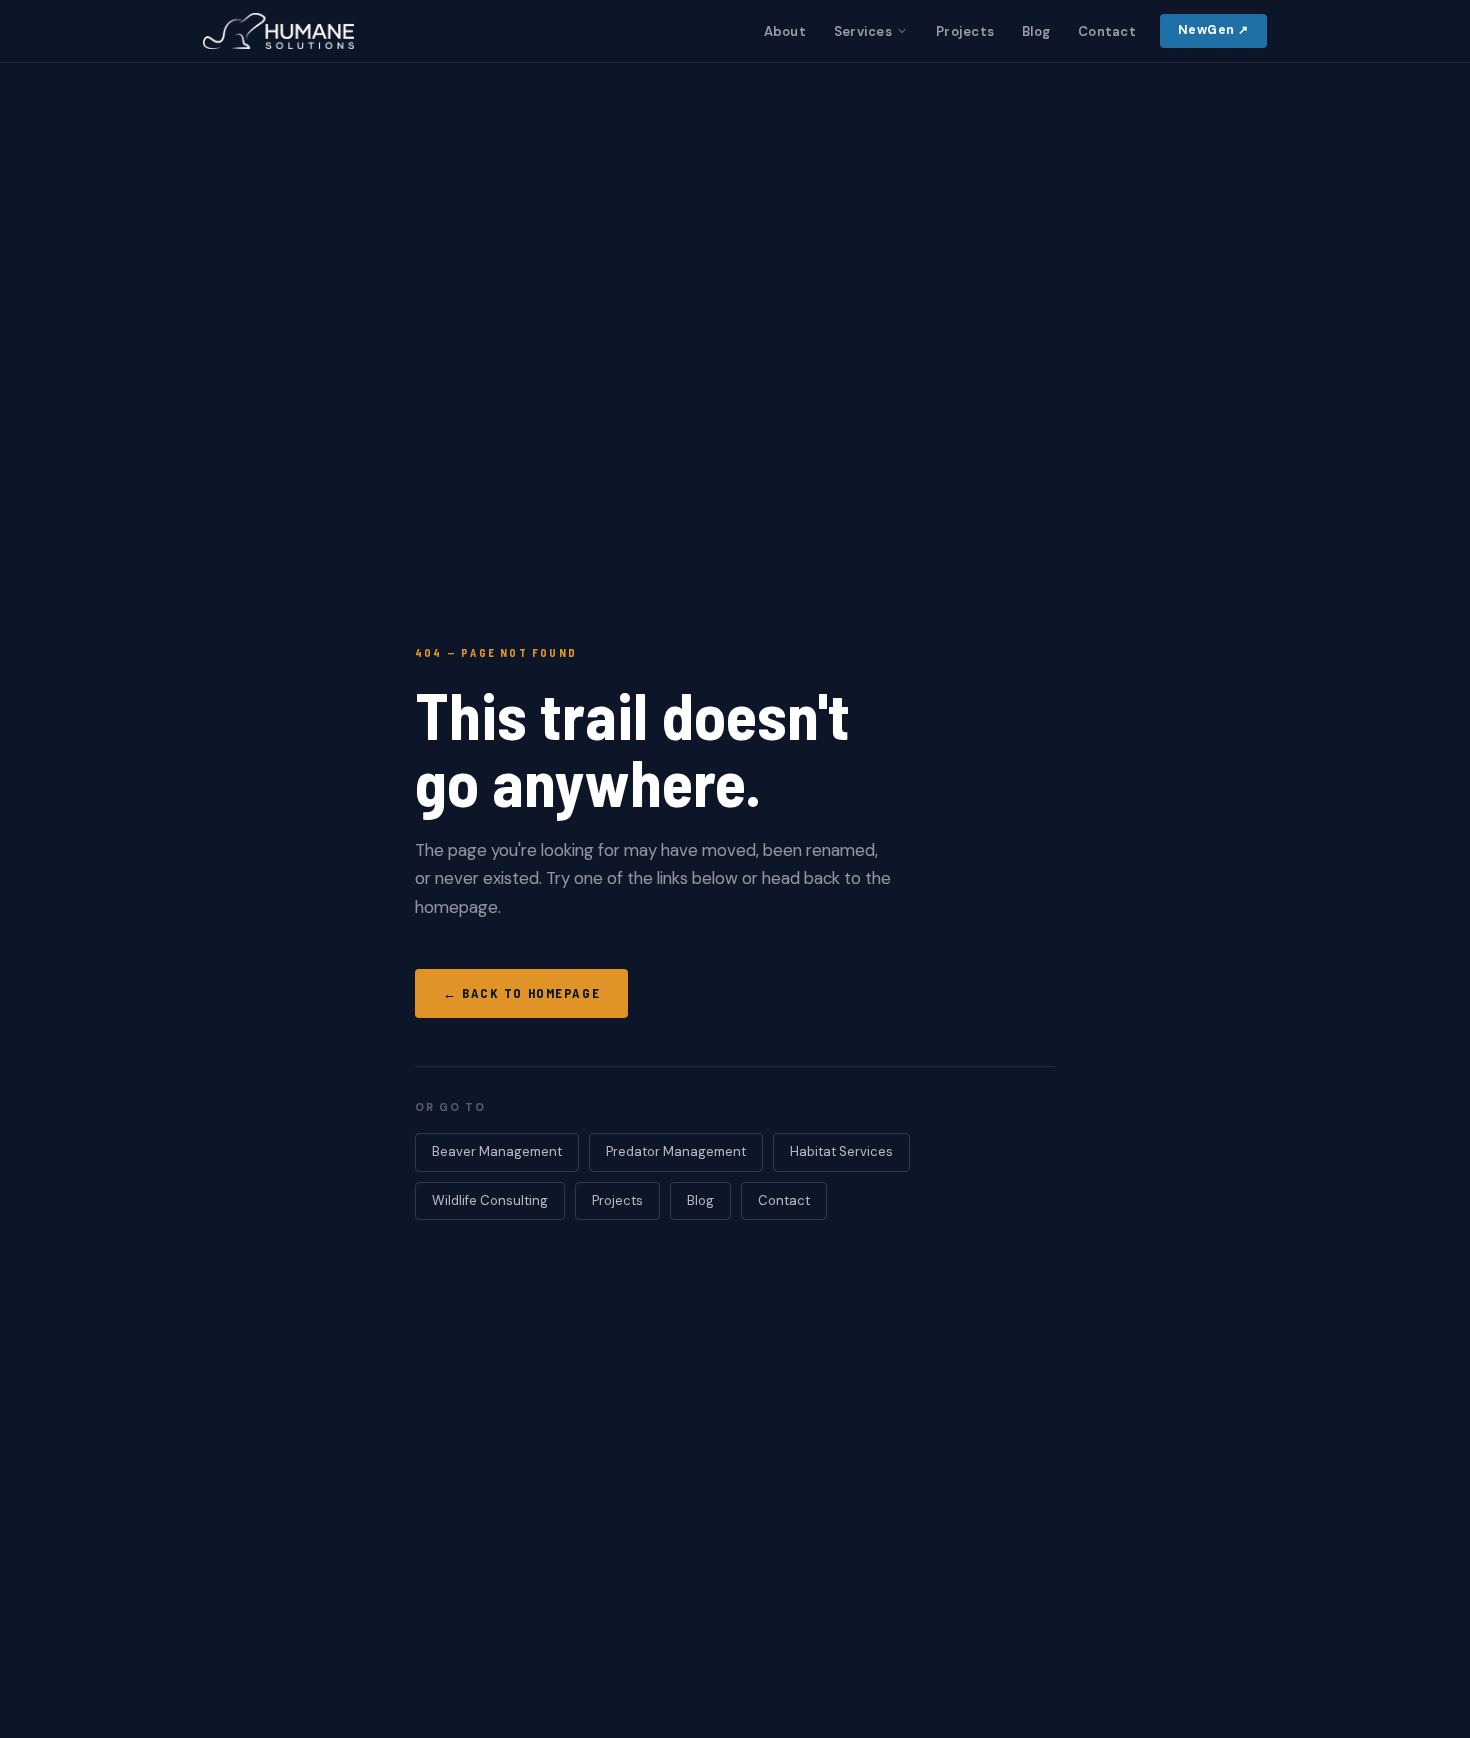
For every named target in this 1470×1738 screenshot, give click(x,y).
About (785, 31)
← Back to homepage (521, 993)
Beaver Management (497, 1151)
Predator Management (676, 1151)
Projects (965, 31)
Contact (1107, 31)
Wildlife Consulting (490, 1200)
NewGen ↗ (1213, 30)
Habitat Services (841, 1151)
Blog (1036, 31)
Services (863, 31)
